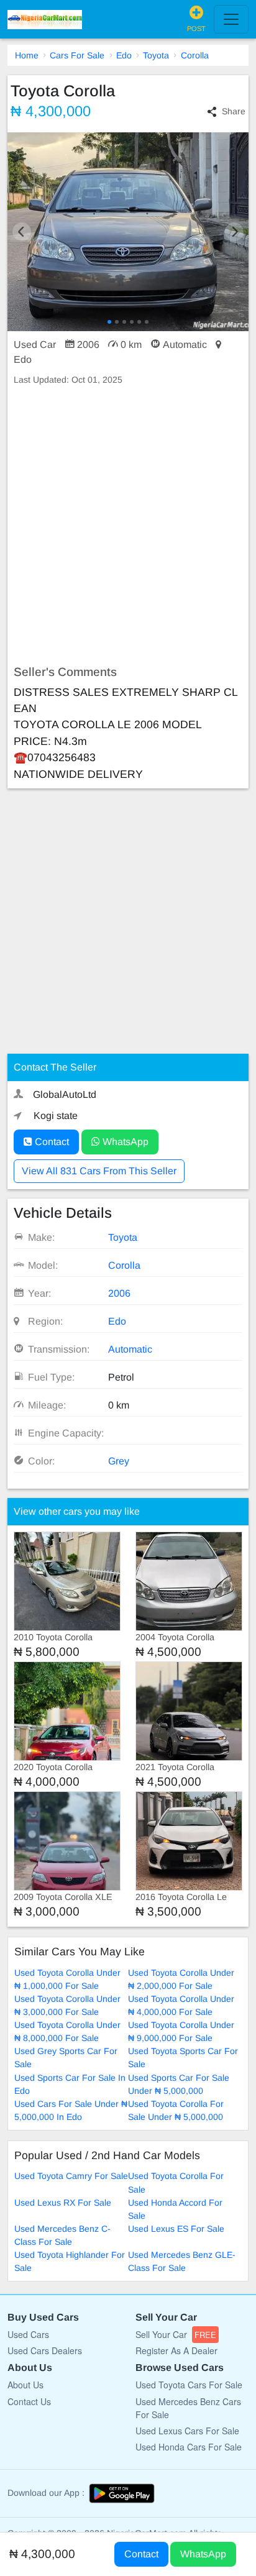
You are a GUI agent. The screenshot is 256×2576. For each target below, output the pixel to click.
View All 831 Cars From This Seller (99, 1171)
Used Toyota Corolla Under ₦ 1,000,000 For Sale (67, 1979)
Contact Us (29, 2401)
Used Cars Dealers (45, 2350)
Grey (119, 1461)
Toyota (156, 55)
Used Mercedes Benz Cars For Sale (188, 2408)
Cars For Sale (77, 55)
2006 (119, 1293)
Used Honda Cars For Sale (189, 2447)
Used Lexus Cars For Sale (187, 2431)
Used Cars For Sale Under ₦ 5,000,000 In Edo (71, 2110)
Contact (51, 1142)
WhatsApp (124, 1142)
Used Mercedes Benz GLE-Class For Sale (182, 2261)
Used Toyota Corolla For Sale (176, 2182)
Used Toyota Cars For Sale (189, 2385)
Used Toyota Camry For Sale (71, 2176)
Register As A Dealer (176, 2350)
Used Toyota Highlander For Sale (70, 2261)
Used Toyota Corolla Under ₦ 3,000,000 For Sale (67, 2005)
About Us (25, 2385)
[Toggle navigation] (231, 19)
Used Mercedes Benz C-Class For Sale (62, 2235)
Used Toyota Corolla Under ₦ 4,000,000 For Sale (181, 2005)
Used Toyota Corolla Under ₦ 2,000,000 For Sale (181, 1979)
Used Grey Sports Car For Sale (66, 2058)
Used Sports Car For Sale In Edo (70, 2084)
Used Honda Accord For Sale (175, 2209)
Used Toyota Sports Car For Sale (183, 2058)
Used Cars (28, 2334)
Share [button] (234, 111)
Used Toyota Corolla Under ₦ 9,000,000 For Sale (181, 2031)
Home (27, 55)
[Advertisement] (128, 526)
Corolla (195, 55)
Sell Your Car (176, 2334)
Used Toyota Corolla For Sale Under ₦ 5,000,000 (176, 2110)
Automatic (130, 1349)
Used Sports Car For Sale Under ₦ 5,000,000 (179, 2084)
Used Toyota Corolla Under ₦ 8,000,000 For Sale (67, 2031)
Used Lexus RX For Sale (63, 2203)
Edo (124, 55)
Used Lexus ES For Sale (176, 2229)
